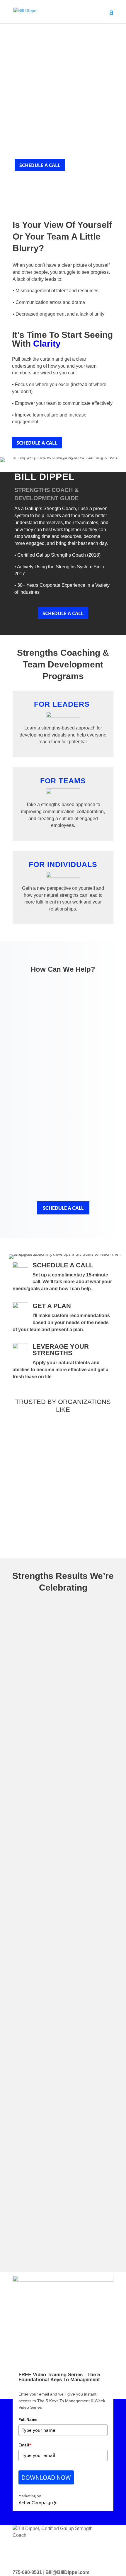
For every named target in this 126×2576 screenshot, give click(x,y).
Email (25, 2445)
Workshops (63, 1076)
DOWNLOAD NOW (46, 2477)
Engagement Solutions (63, 1141)
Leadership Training (63, 1174)
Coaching (63, 1012)
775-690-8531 (27, 2572)
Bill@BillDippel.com (67, 2572)
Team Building (63, 1109)
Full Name (28, 2420)
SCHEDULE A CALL (40, 165)
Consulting (63, 1044)
